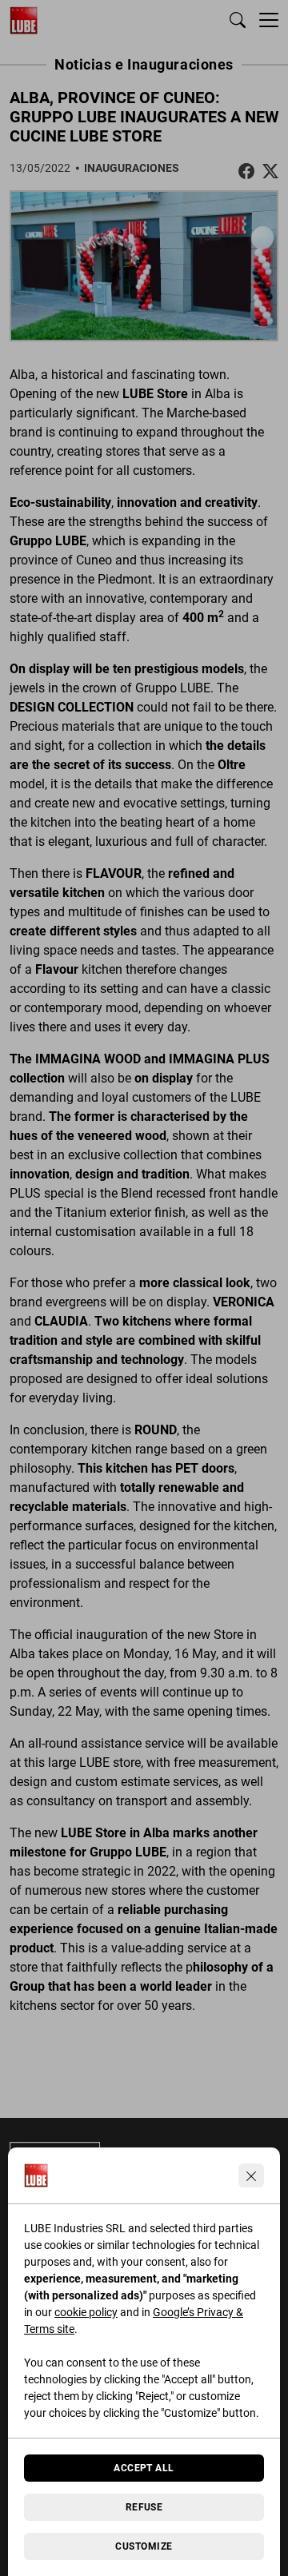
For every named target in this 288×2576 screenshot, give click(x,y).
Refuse (144, 2507)
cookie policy (86, 2312)
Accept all (144, 2468)
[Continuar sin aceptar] (251, 2175)
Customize (144, 2546)
